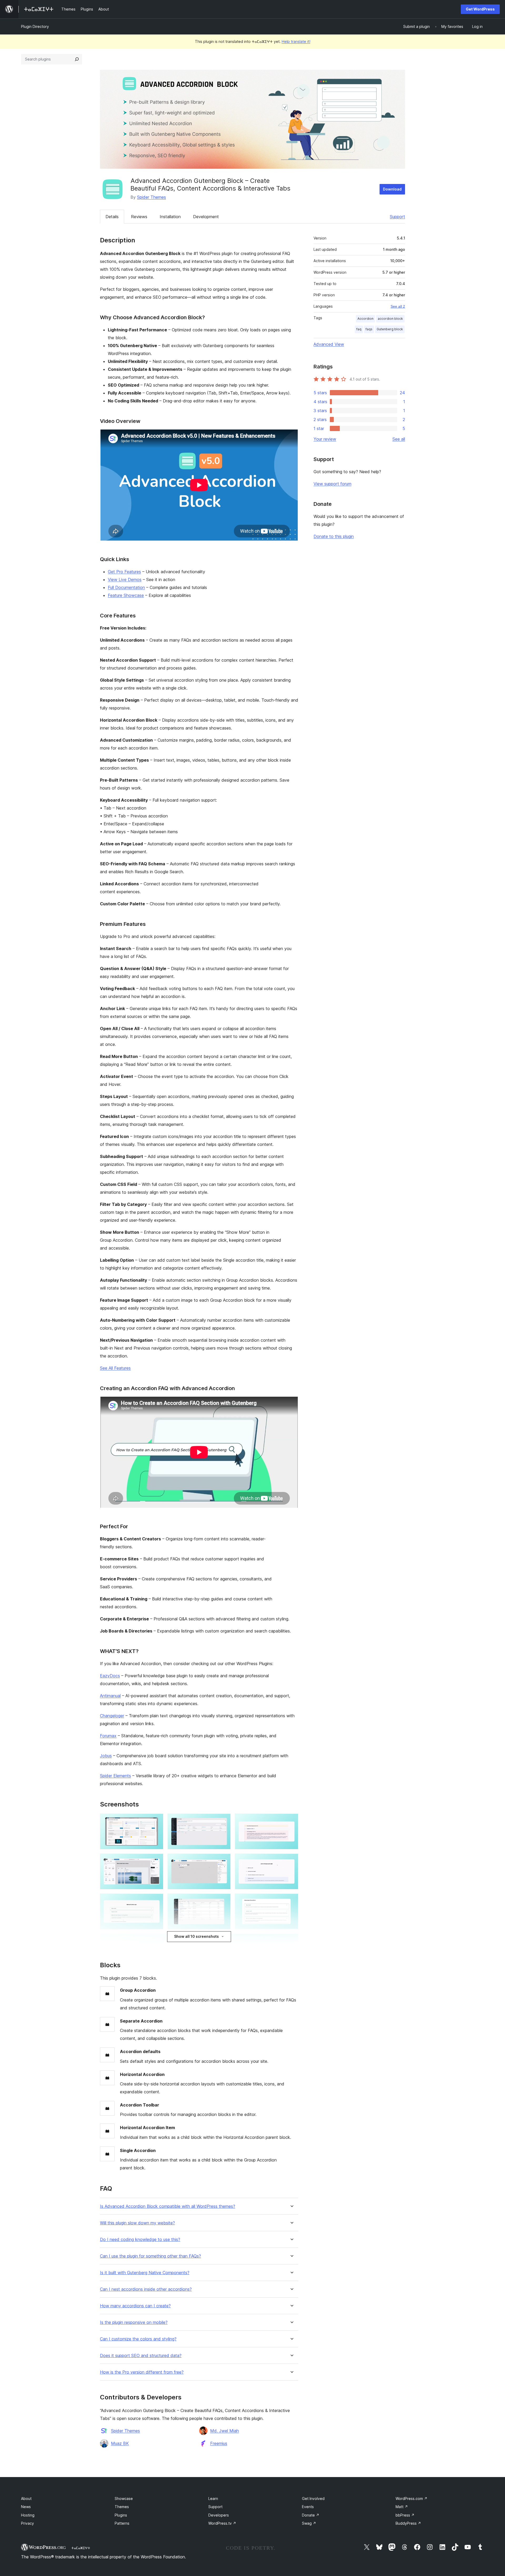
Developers (219, 2515)
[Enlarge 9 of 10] (291, 1901)
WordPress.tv (222, 2523)
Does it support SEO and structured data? (141, 2356)
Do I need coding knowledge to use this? (140, 2240)
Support (397, 217)
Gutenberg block (390, 329)
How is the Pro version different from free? (142, 2372)
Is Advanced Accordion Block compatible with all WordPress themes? (168, 2206)
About (26, 2498)
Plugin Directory (35, 26)
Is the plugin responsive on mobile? (134, 2322)
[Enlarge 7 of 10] (156, 1901)
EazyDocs (110, 1676)
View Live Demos (125, 580)
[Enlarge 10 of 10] (291, 1941)
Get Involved (313, 2498)
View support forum (332, 484)
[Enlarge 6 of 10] (291, 1861)
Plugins (121, 2515)
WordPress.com (411, 2498)
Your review (325, 439)
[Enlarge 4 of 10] (156, 1861)
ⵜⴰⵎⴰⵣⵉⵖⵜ (81, 2548)
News (26, 2507)
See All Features (115, 1368)
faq (359, 329)
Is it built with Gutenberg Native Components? (145, 2273)
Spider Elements (115, 1776)
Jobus (106, 1756)
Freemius (219, 2443)
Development (206, 217)
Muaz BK (120, 2443)
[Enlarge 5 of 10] (224, 1861)
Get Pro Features (124, 572)
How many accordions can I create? (135, 2306)
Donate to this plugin (334, 536)
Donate (311, 2515)
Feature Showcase (126, 595)
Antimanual (110, 1696)
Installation (170, 217)
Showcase (124, 2498)
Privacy (27, 2523)
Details (112, 217)
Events (308, 2507)
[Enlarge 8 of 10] (224, 1901)
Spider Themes (151, 197)
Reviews (139, 217)
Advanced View (329, 344)
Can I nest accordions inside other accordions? (146, 2289)
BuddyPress (408, 2523)
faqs (369, 329)
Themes (122, 2507)
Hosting (28, 2515)
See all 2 (398, 306)
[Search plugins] (77, 59)
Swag (309, 2523)
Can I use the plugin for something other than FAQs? (150, 2256)
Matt (402, 2507)
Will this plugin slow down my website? (137, 2223)
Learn (213, 2498)
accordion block (390, 319)
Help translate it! (296, 41)
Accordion (365, 319)
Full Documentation (126, 587)
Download (392, 189)
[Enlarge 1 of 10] (156, 1821)
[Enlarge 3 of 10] (291, 1821)
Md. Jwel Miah (224, 2431)
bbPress (405, 2515)
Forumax (108, 1736)
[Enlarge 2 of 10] (224, 1821)
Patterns (122, 2523)
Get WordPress (480, 9)
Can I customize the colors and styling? (138, 2339)
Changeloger (112, 1716)
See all (399, 439)
